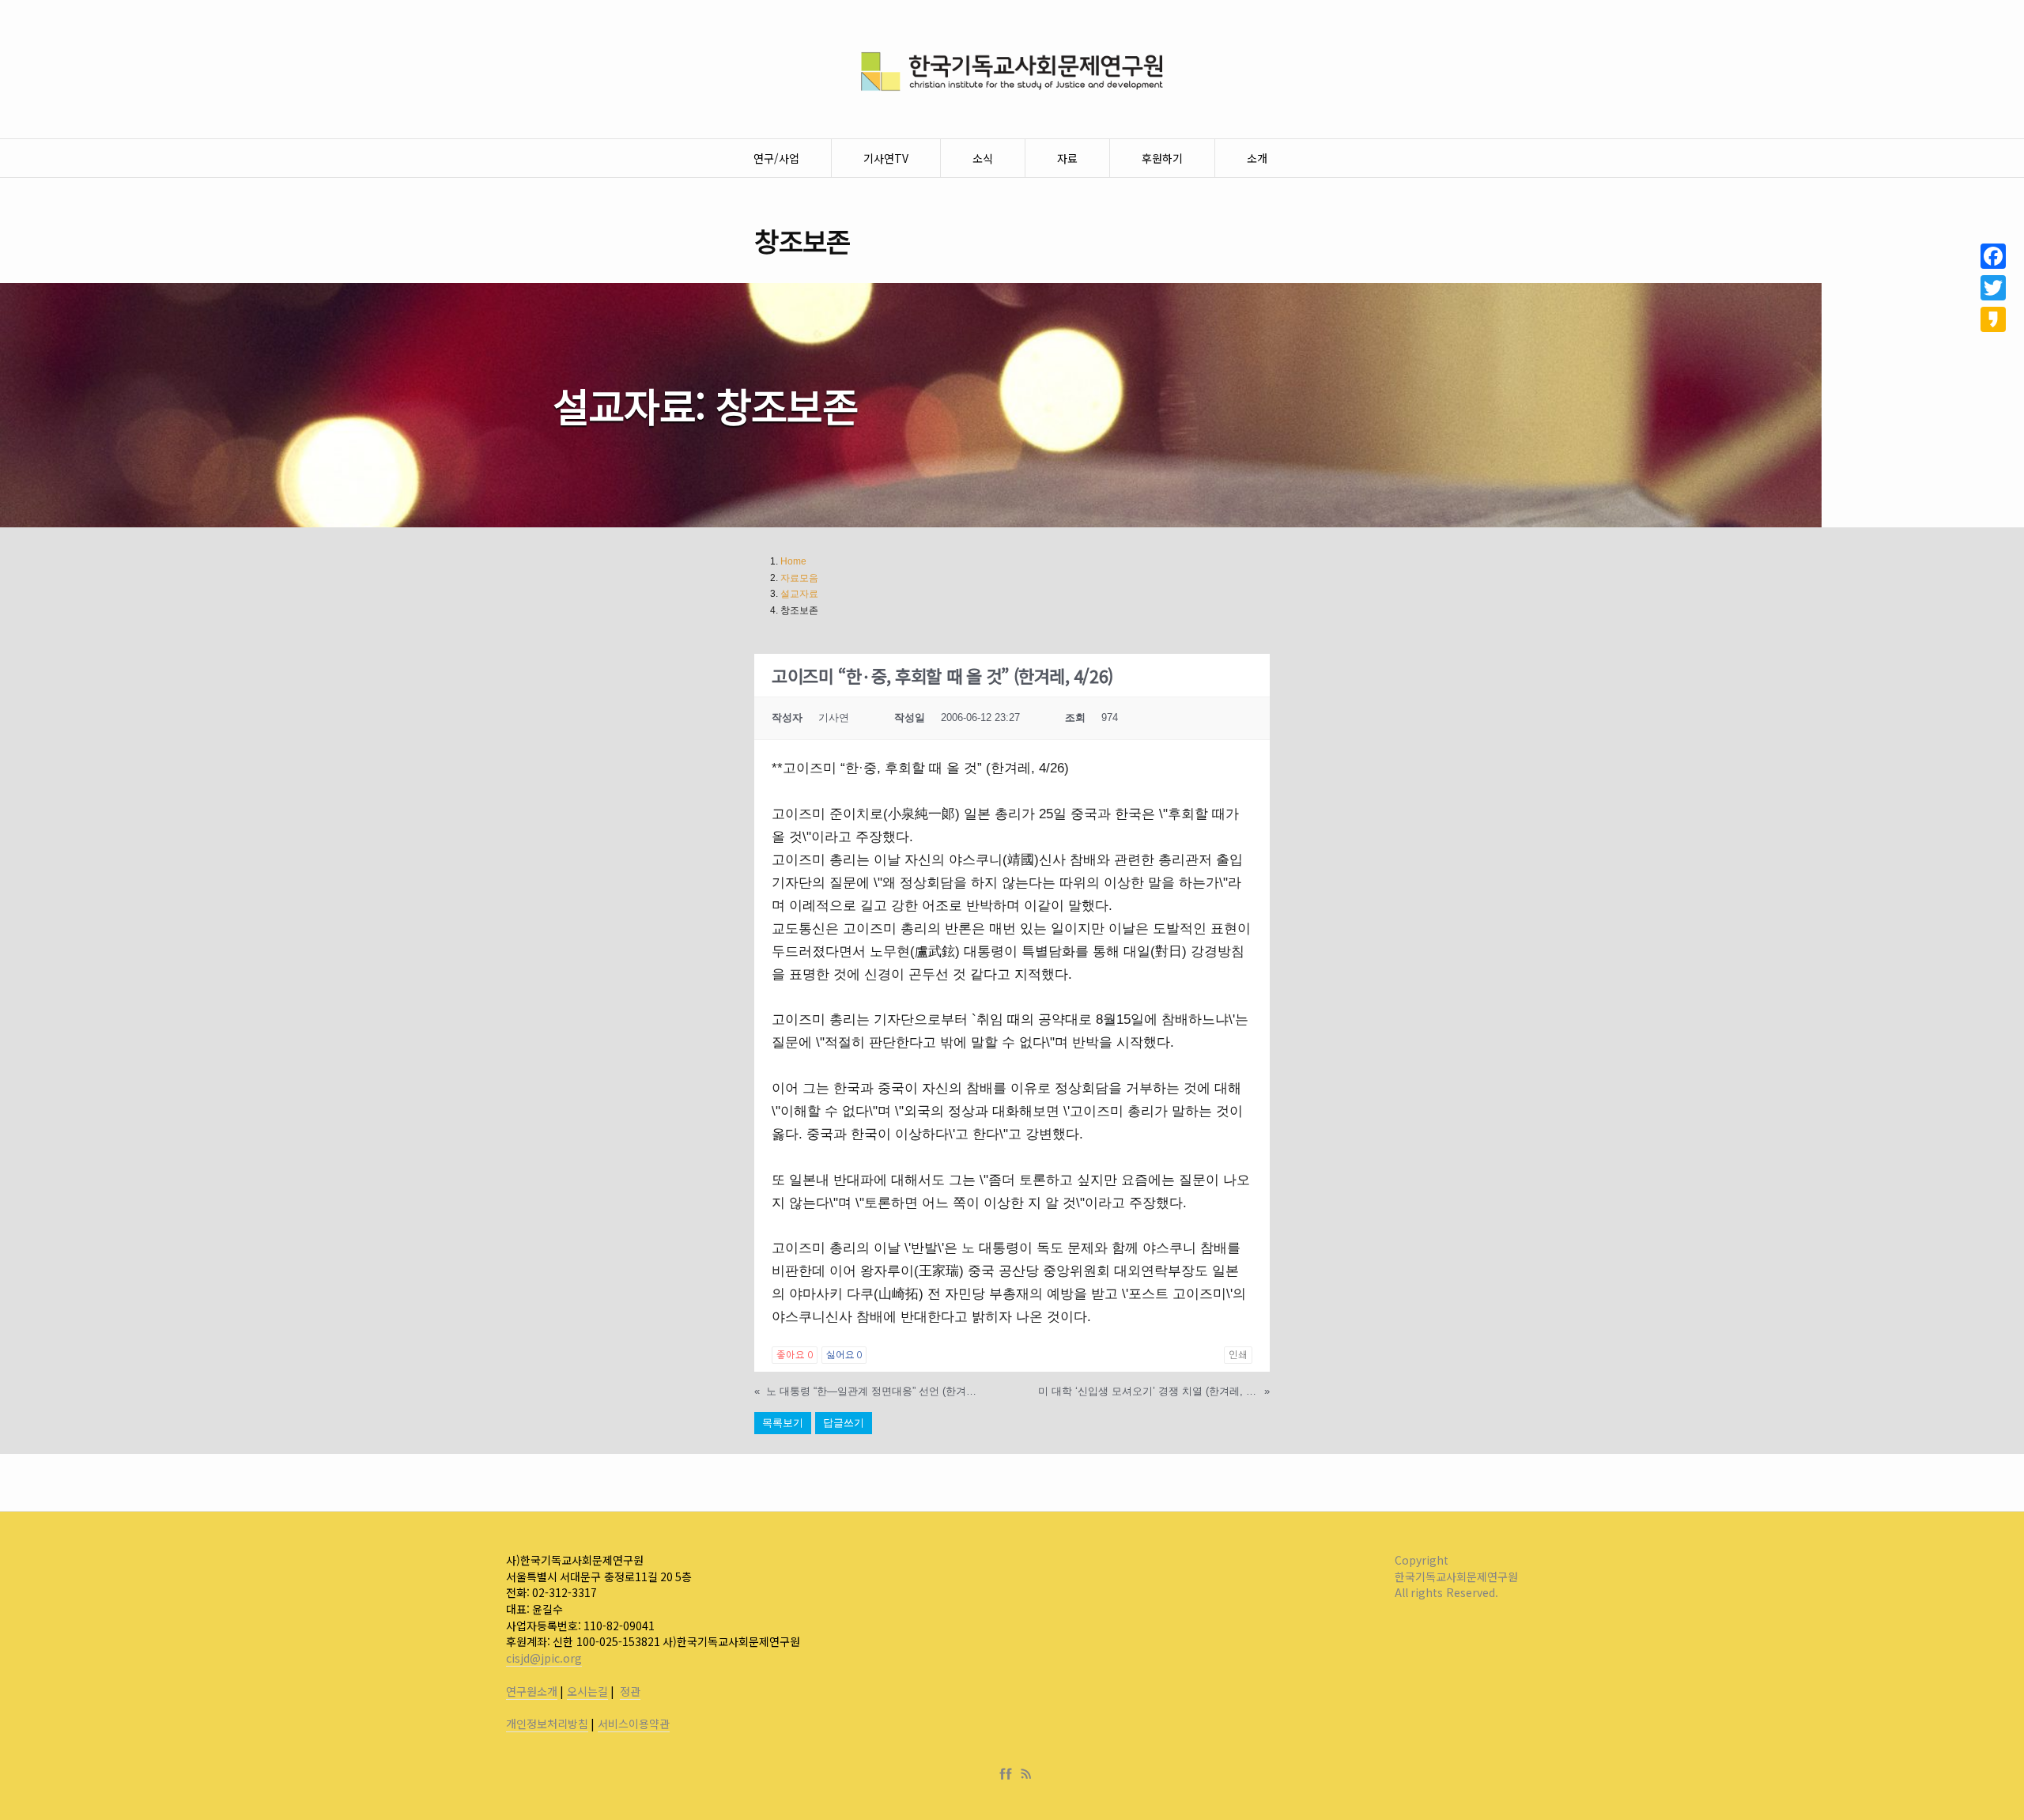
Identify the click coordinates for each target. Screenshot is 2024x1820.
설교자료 (799, 594)
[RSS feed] (1026, 1774)
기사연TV (886, 158)
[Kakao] (1993, 319)
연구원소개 (532, 1691)
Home (793, 561)
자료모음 (799, 578)
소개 (1257, 158)
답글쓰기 (844, 1423)
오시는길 (587, 1691)
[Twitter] (1993, 288)
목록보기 (783, 1423)
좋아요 (794, 1355)
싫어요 (844, 1355)
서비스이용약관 (634, 1724)
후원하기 (1162, 158)
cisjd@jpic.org (544, 1658)
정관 (630, 1691)
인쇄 (1238, 1355)
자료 (1067, 158)
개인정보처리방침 (547, 1724)
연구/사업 (776, 158)
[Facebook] (1009, 1774)
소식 (983, 158)
